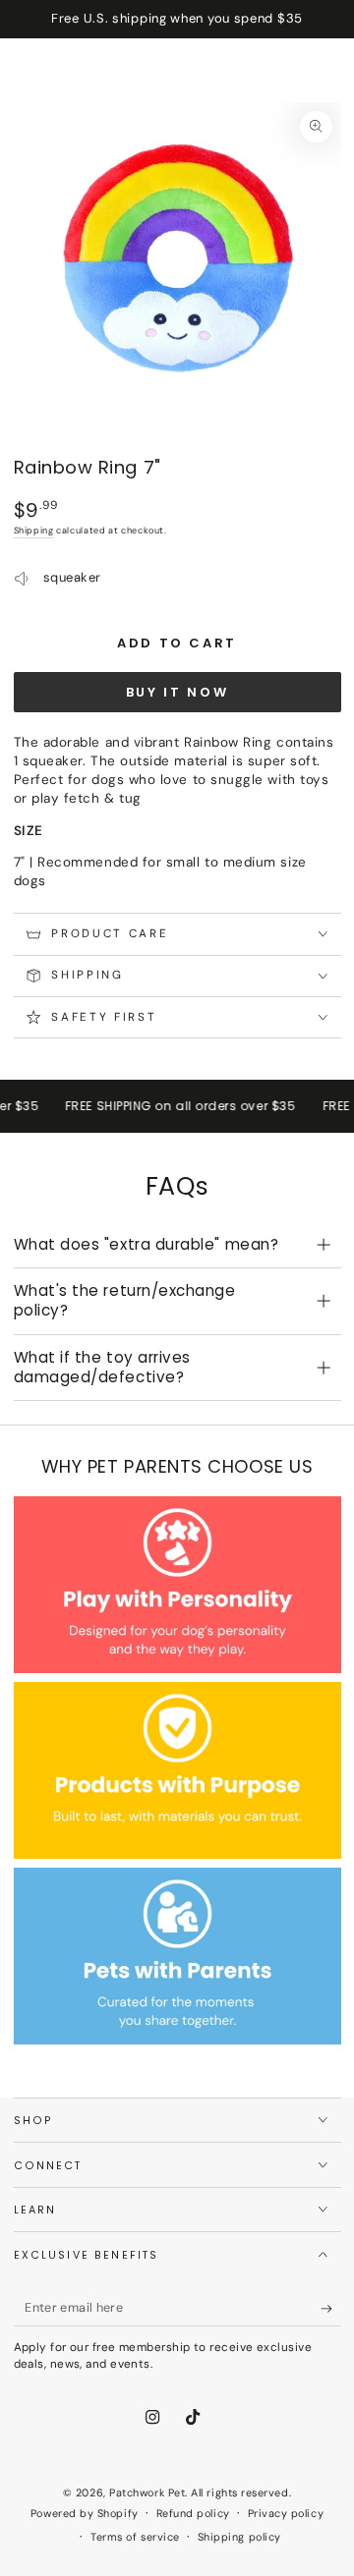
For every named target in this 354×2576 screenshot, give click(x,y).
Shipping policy (239, 2537)
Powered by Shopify (85, 2513)
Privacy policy (286, 2513)
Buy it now (177, 692)
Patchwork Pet (147, 2492)
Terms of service (135, 2537)
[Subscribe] (331, 2309)
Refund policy (193, 2513)
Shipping (34, 531)
